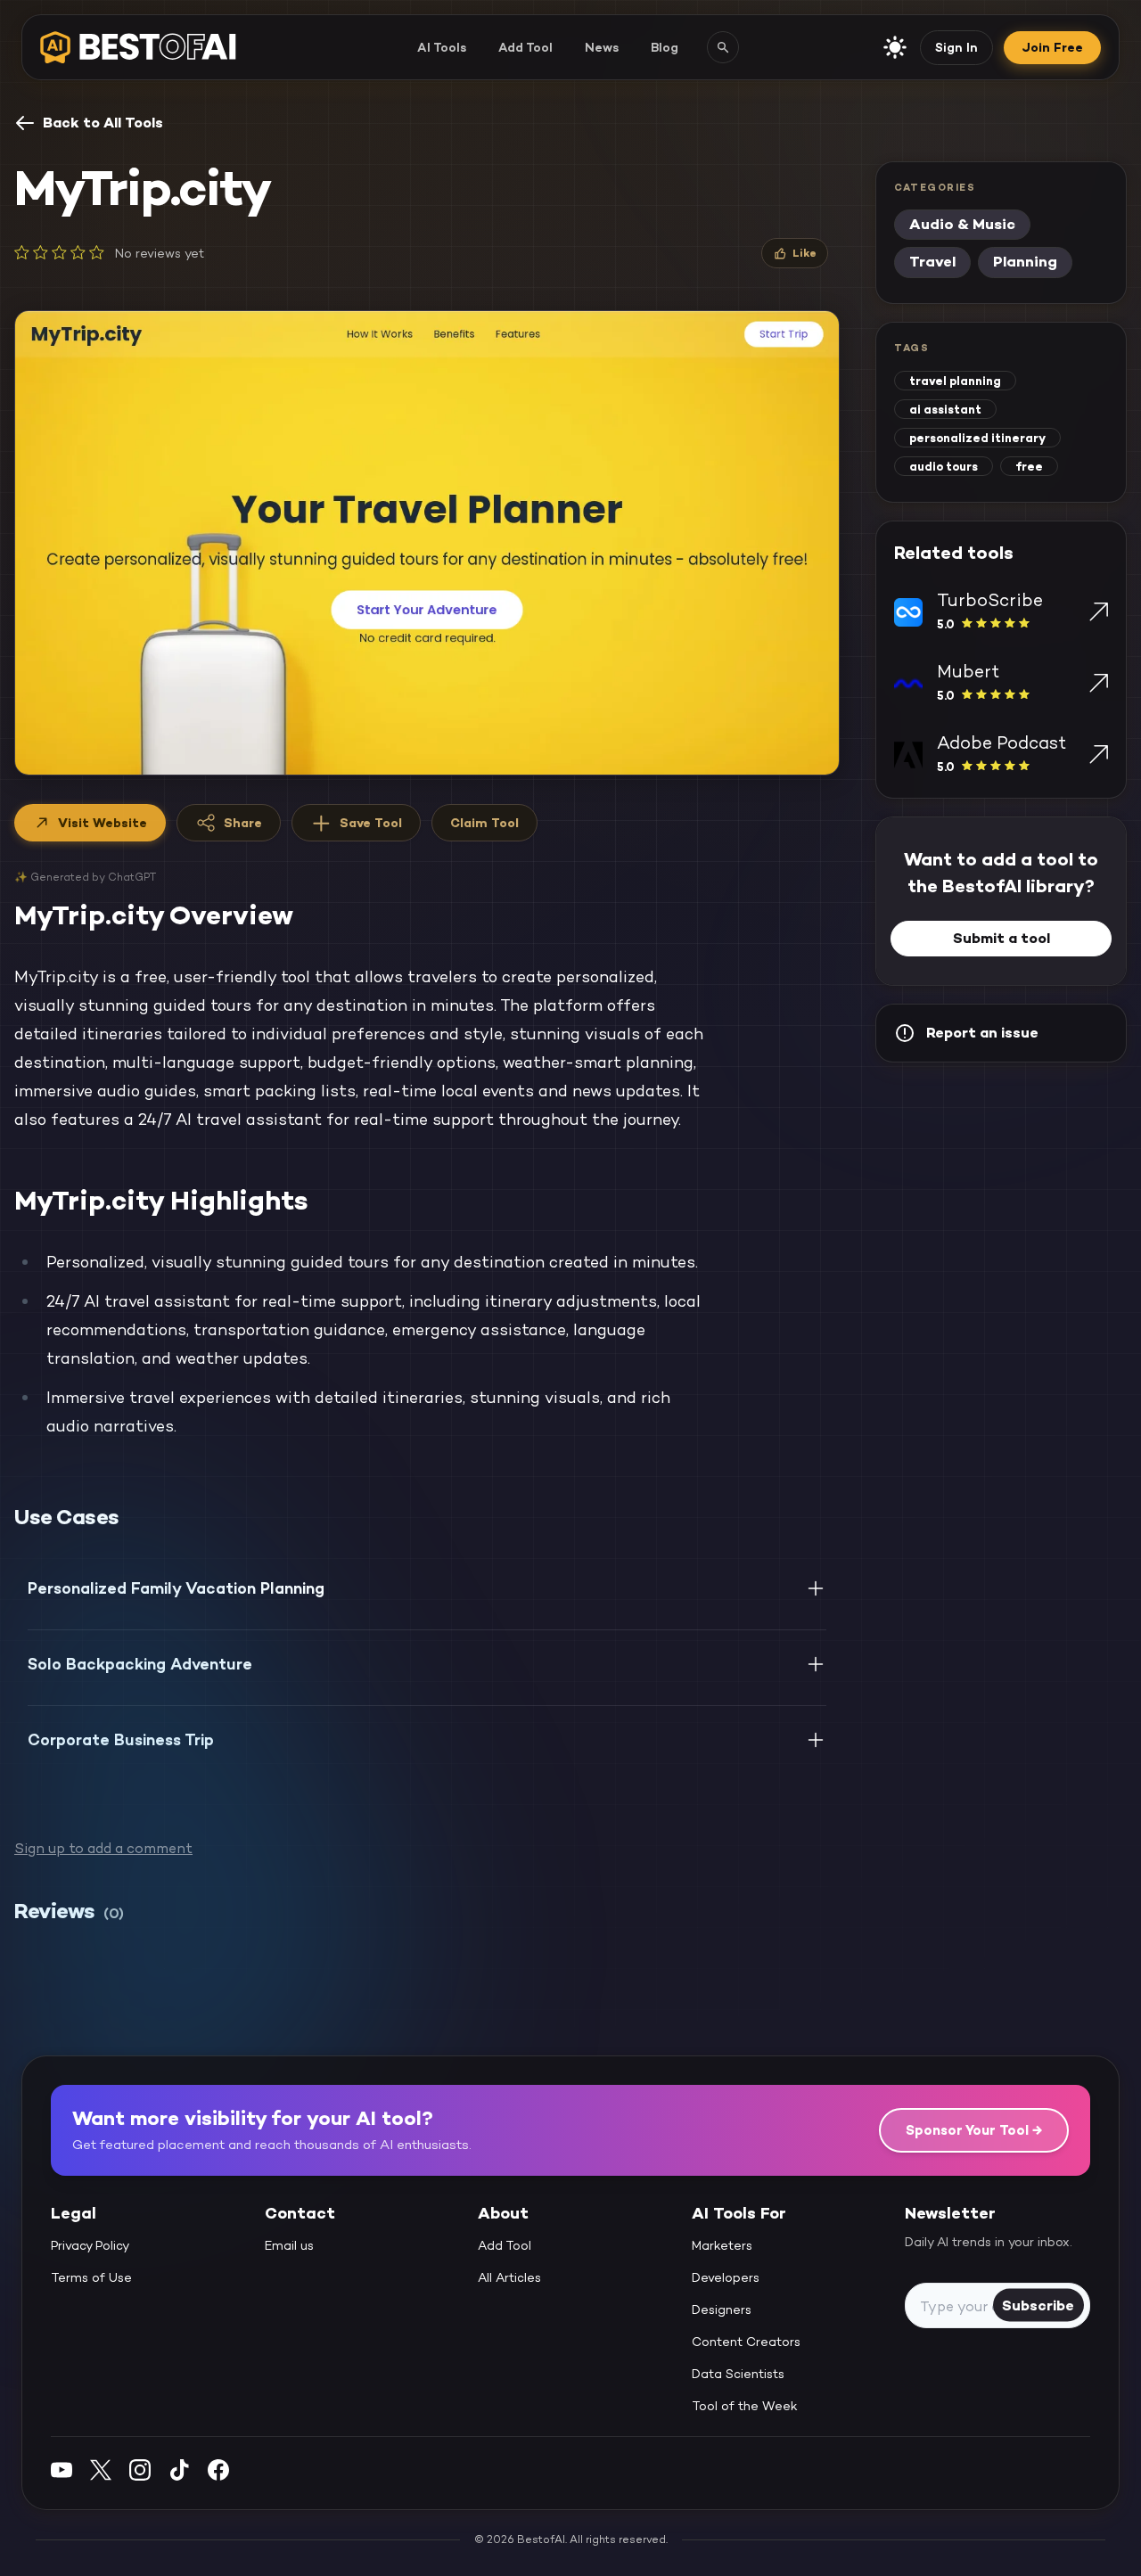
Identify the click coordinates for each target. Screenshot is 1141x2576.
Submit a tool (1001, 938)
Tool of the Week (745, 2406)
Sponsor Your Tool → (974, 2130)
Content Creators (746, 2342)
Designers (722, 2309)
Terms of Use (91, 2277)
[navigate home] (138, 47)
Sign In (956, 47)
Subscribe (1038, 2305)
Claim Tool (484, 823)
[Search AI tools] (723, 47)
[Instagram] (140, 2469)
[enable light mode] (895, 47)
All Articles (509, 2277)
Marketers (722, 2245)
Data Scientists (738, 2374)
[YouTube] (62, 2469)
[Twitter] (101, 2469)
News (602, 47)
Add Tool (525, 47)
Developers (726, 2277)
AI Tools (442, 47)
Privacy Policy (90, 2245)
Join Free (1052, 47)
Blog (665, 47)
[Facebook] (218, 2469)
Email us (289, 2245)
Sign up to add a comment (103, 1848)
